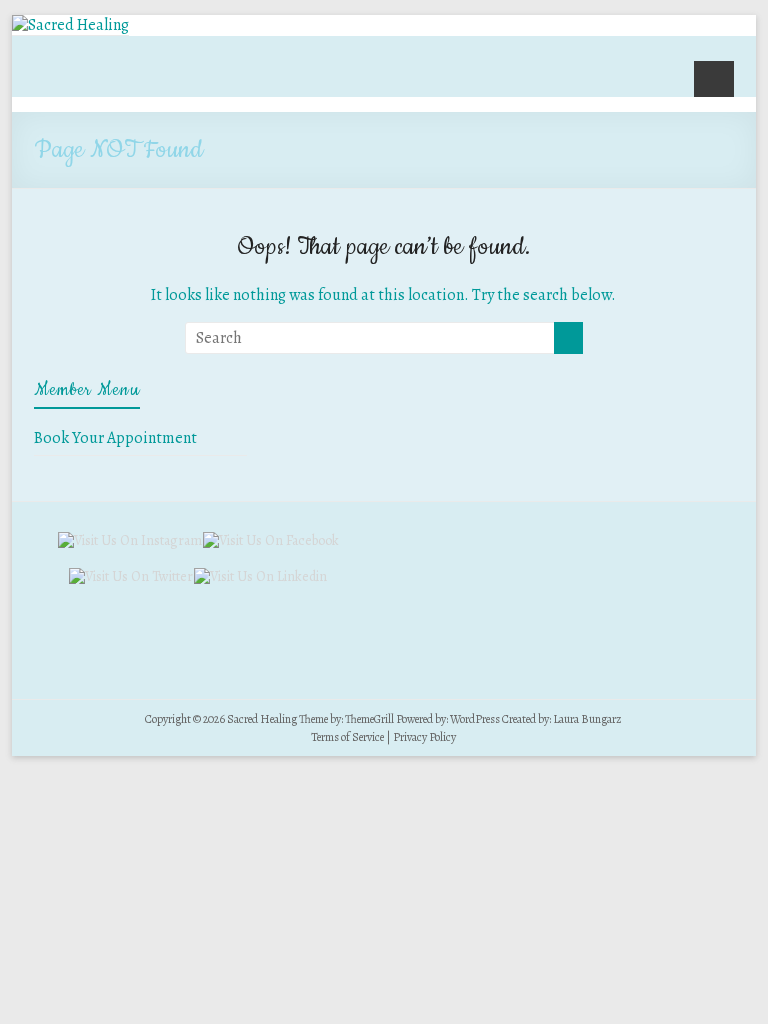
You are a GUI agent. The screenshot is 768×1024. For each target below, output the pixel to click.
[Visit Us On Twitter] (130, 576)
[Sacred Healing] (70, 25)
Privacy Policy (424, 737)
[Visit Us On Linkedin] (260, 576)
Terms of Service (347, 737)
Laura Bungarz (587, 719)
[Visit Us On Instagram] (129, 540)
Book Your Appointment (115, 438)
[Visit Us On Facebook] (270, 540)
